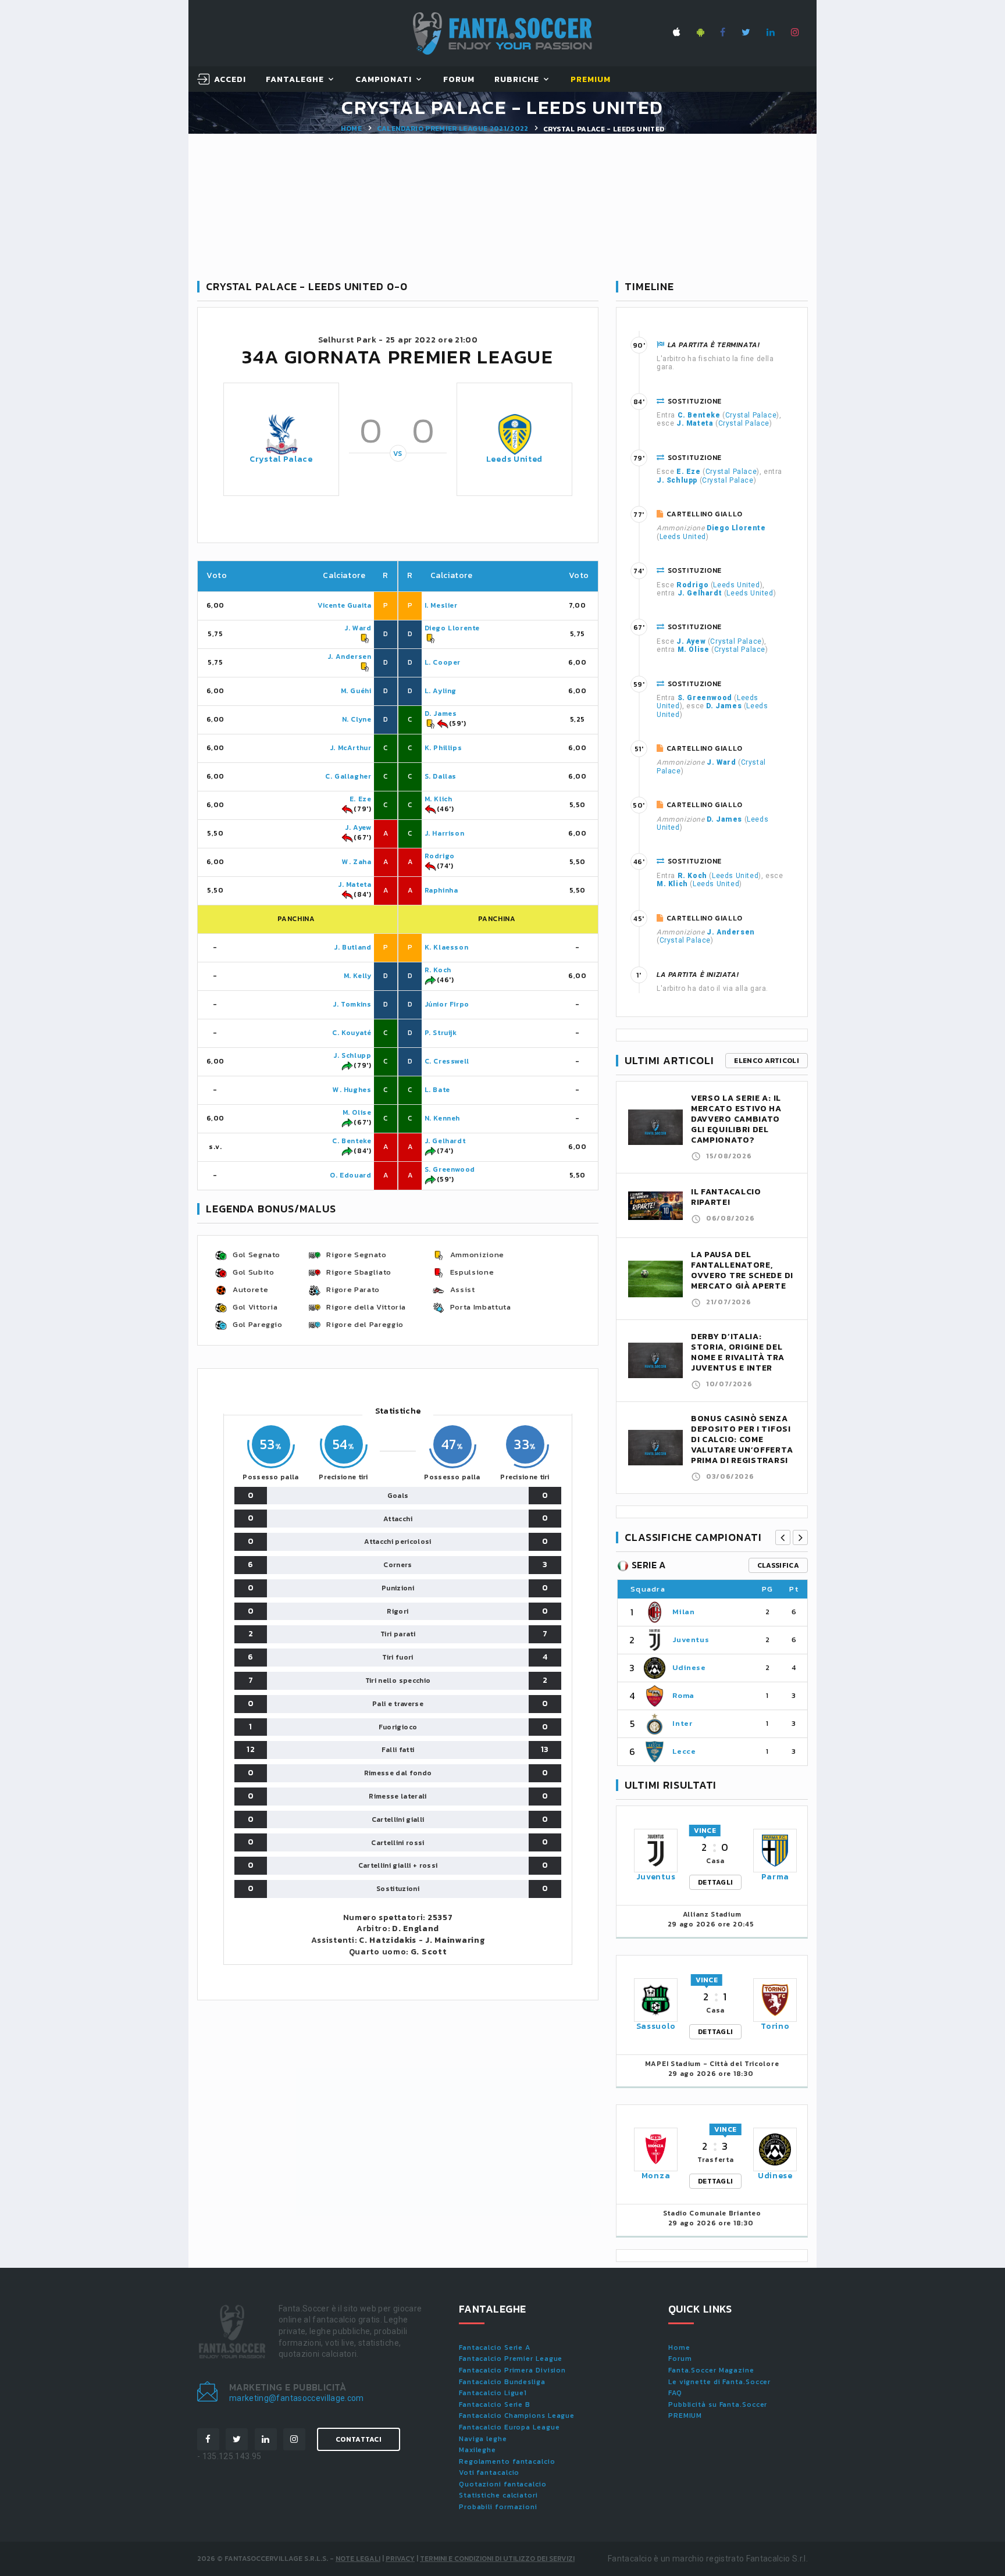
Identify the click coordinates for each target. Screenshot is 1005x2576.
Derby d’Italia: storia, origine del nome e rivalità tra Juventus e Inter (737, 1352)
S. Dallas (441, 776)
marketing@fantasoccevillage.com (297, 2398)
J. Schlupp (352, 1055)
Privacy (400, 2559)
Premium (591, 80)
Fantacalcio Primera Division (512, 2370)
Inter (682, 1723)
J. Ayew (358, 827)
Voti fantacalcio (489, 2472)
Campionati (384, 80)
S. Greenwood (450, 1169)
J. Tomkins (352, 1004)
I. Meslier (441, 605)
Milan (683, 1612)
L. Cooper (443, 662)
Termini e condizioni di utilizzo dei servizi (497, 2559)
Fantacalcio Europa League (509, 2427)
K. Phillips (443, 748)
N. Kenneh (442, 1118)
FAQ (675, 2393)
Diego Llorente (452, 628)
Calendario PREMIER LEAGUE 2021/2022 (453, 129)
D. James (441, 713)
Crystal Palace (281, 459)
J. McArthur (351, 748)
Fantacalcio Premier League (511, 2359)
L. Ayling (441, 691)
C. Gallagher (348, 776)
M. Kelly (358, 976)
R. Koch (438, 970)
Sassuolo (656, 2026)
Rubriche (517, 80)
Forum (459, 80)
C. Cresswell (447, 1061)
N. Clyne (357, 719)
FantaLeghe (295, 80)
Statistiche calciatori (498, 2495)
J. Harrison (445, 833)
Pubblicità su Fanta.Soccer (718, 2404)
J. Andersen (350, 657)
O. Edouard (350, 1175)
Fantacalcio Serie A (495, 2347)
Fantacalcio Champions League (517, 2416)
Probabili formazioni (498, 2507)
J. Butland (352, 947)
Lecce (684, 1751)
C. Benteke (352, 1141)
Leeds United (514, 459)
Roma (683, 1695)
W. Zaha (357, 862)
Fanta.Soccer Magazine (711, 2370)
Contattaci (359, 2439)
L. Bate (437, 1090)
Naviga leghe (483, 2439)
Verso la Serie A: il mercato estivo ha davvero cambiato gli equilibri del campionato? (736, 1119)
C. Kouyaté (352, 1033)
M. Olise (357, 1112)
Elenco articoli (767, 1061)
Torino (775, 2026)
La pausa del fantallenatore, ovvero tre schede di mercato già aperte (742, 1270)
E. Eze (361, 799)
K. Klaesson (447, 947)
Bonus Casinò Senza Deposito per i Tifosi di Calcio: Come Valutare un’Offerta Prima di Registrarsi (742, 1439)
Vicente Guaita (344, 605)
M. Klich (439, 799)
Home (351, 129)
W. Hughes (352, 1090)
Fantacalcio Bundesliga (502, 2382)
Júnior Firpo (447, 1004)
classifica (778, 1565)
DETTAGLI (715, 1882)
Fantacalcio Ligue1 (493, 2393)
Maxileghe (477, 2450)
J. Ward (358, 628)
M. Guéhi (356, 691)
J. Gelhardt (445, 1141)
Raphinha (441, 890)
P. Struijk (441, 1033)
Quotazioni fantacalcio (503, 2484)
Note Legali (358, 2559)
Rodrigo (440, 856)
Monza (656, 2176)
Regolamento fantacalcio (507, 2461)
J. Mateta (354, 884)
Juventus (691, 1640)
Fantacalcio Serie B (495, 2404)
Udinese (689, 1667)
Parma (776, 1877)
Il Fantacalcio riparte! (726, 1197)
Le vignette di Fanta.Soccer (719, 2382)
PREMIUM (685, 2416)
